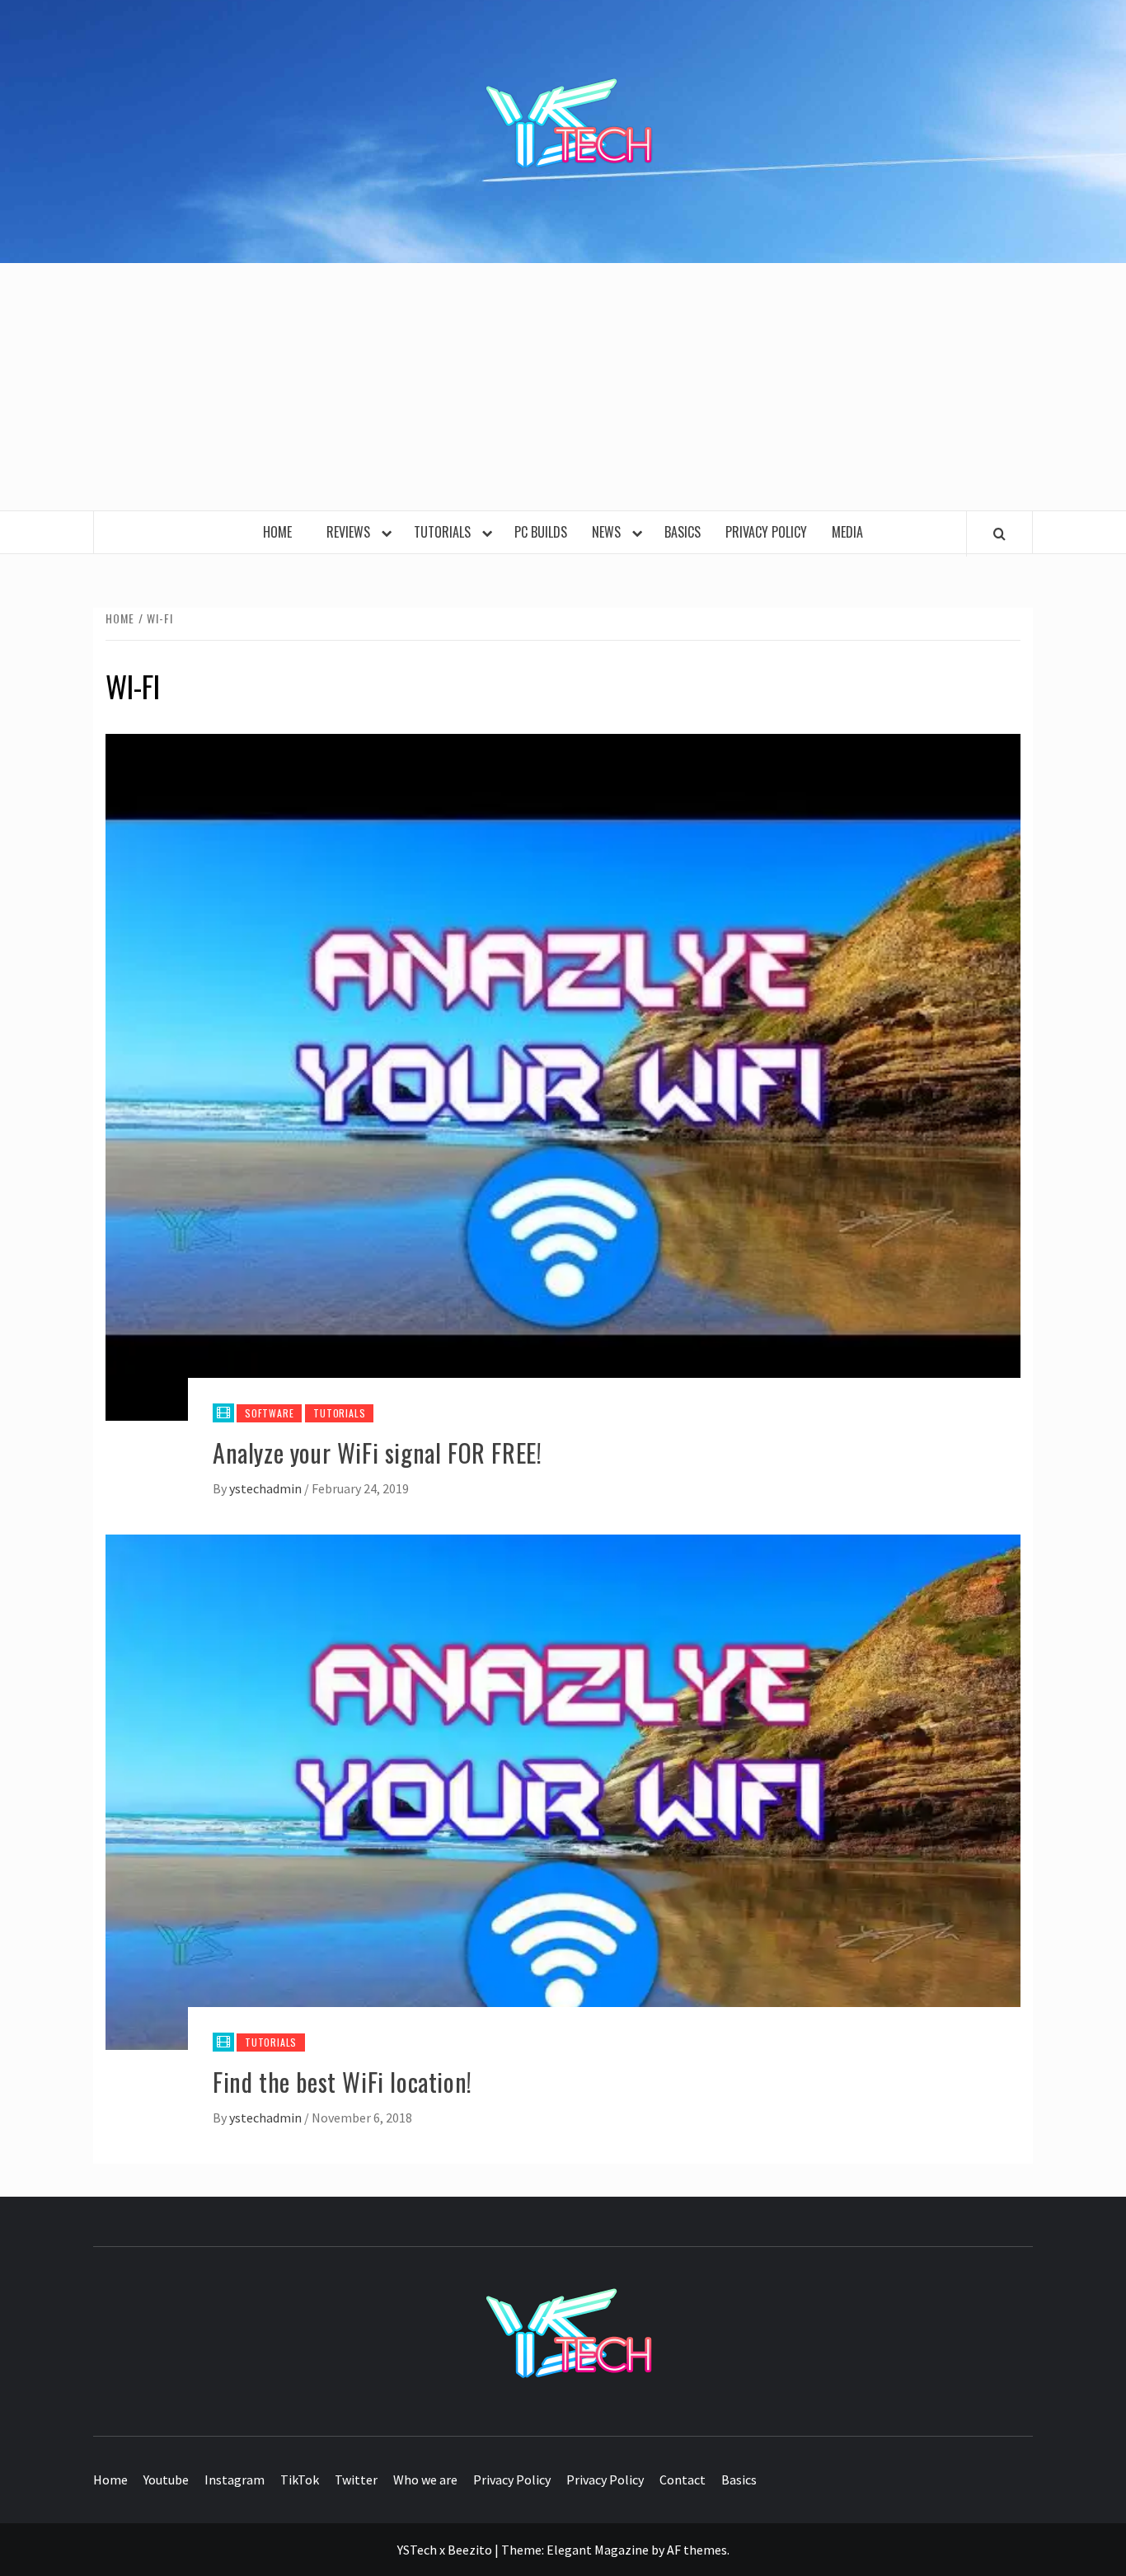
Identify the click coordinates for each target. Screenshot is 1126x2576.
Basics (683, 532)
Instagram (235, 2480)
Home (282, 532)
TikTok (300, 2480)
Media (847, 532)
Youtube (166, 2480)
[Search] (999, 534)
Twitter (356, 2480)
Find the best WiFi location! (342, 2082)
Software (269, 1413)
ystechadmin (267, 1488)
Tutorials (446, 532)
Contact (683, 2480)
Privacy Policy (766, 532)
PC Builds (541, 532)
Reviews (352, 532)
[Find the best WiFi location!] (563, 1790)
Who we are (425, 2480)
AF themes (697, 2550)
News (610, 532)
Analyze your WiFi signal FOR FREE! (377, 1453)
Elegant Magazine (598, 2550)
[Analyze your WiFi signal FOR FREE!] (563, 1075)
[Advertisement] (563, 387)
